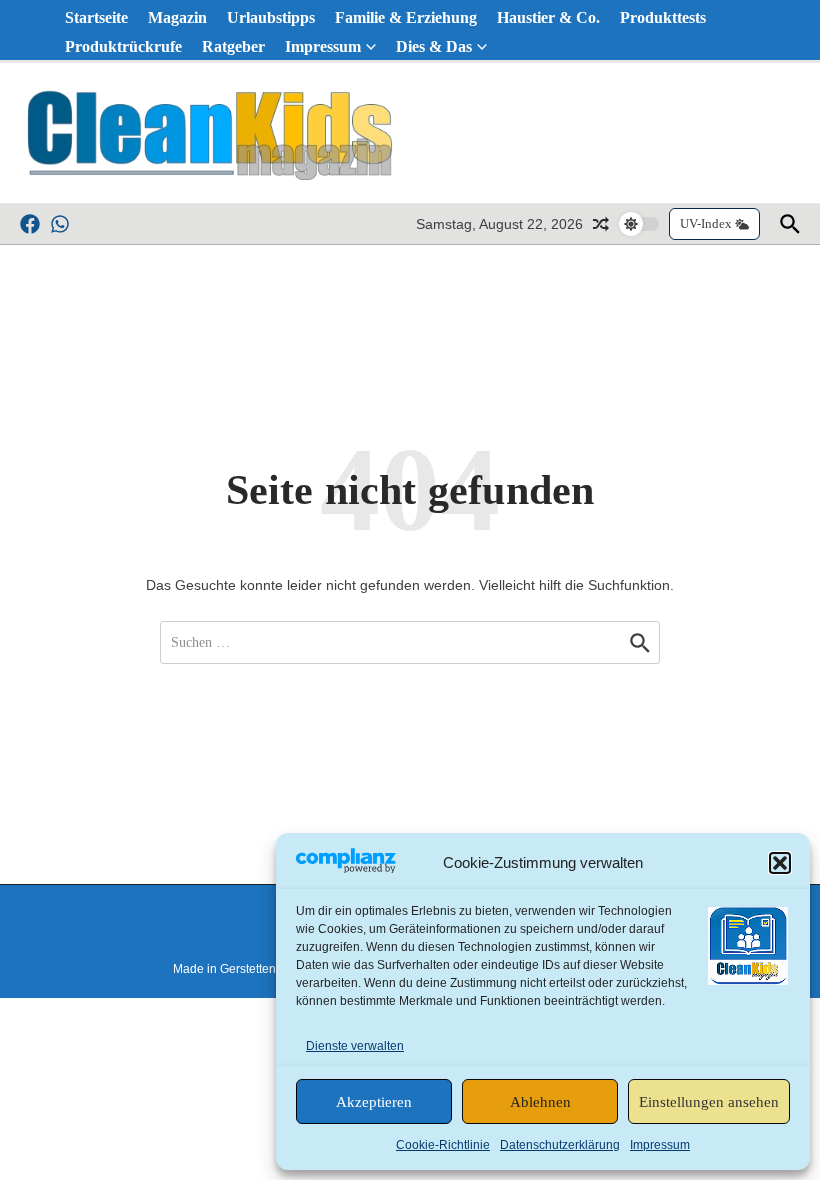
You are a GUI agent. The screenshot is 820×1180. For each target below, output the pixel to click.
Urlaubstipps (271, 17)
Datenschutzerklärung (560, 1145)
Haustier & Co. (548, 17)
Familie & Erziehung (406, 17)
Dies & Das (434, 46)
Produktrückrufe (123, 46)
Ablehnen (540, 1102)
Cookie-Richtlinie (443, 1145)
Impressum (660, 1145)
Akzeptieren (374, 1102)
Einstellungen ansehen (709, 1102)
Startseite (96, 17)
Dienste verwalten (355, 1046)
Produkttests (663, 17)
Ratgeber (233, 46)
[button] (780, 863)
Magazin (177, 17)
